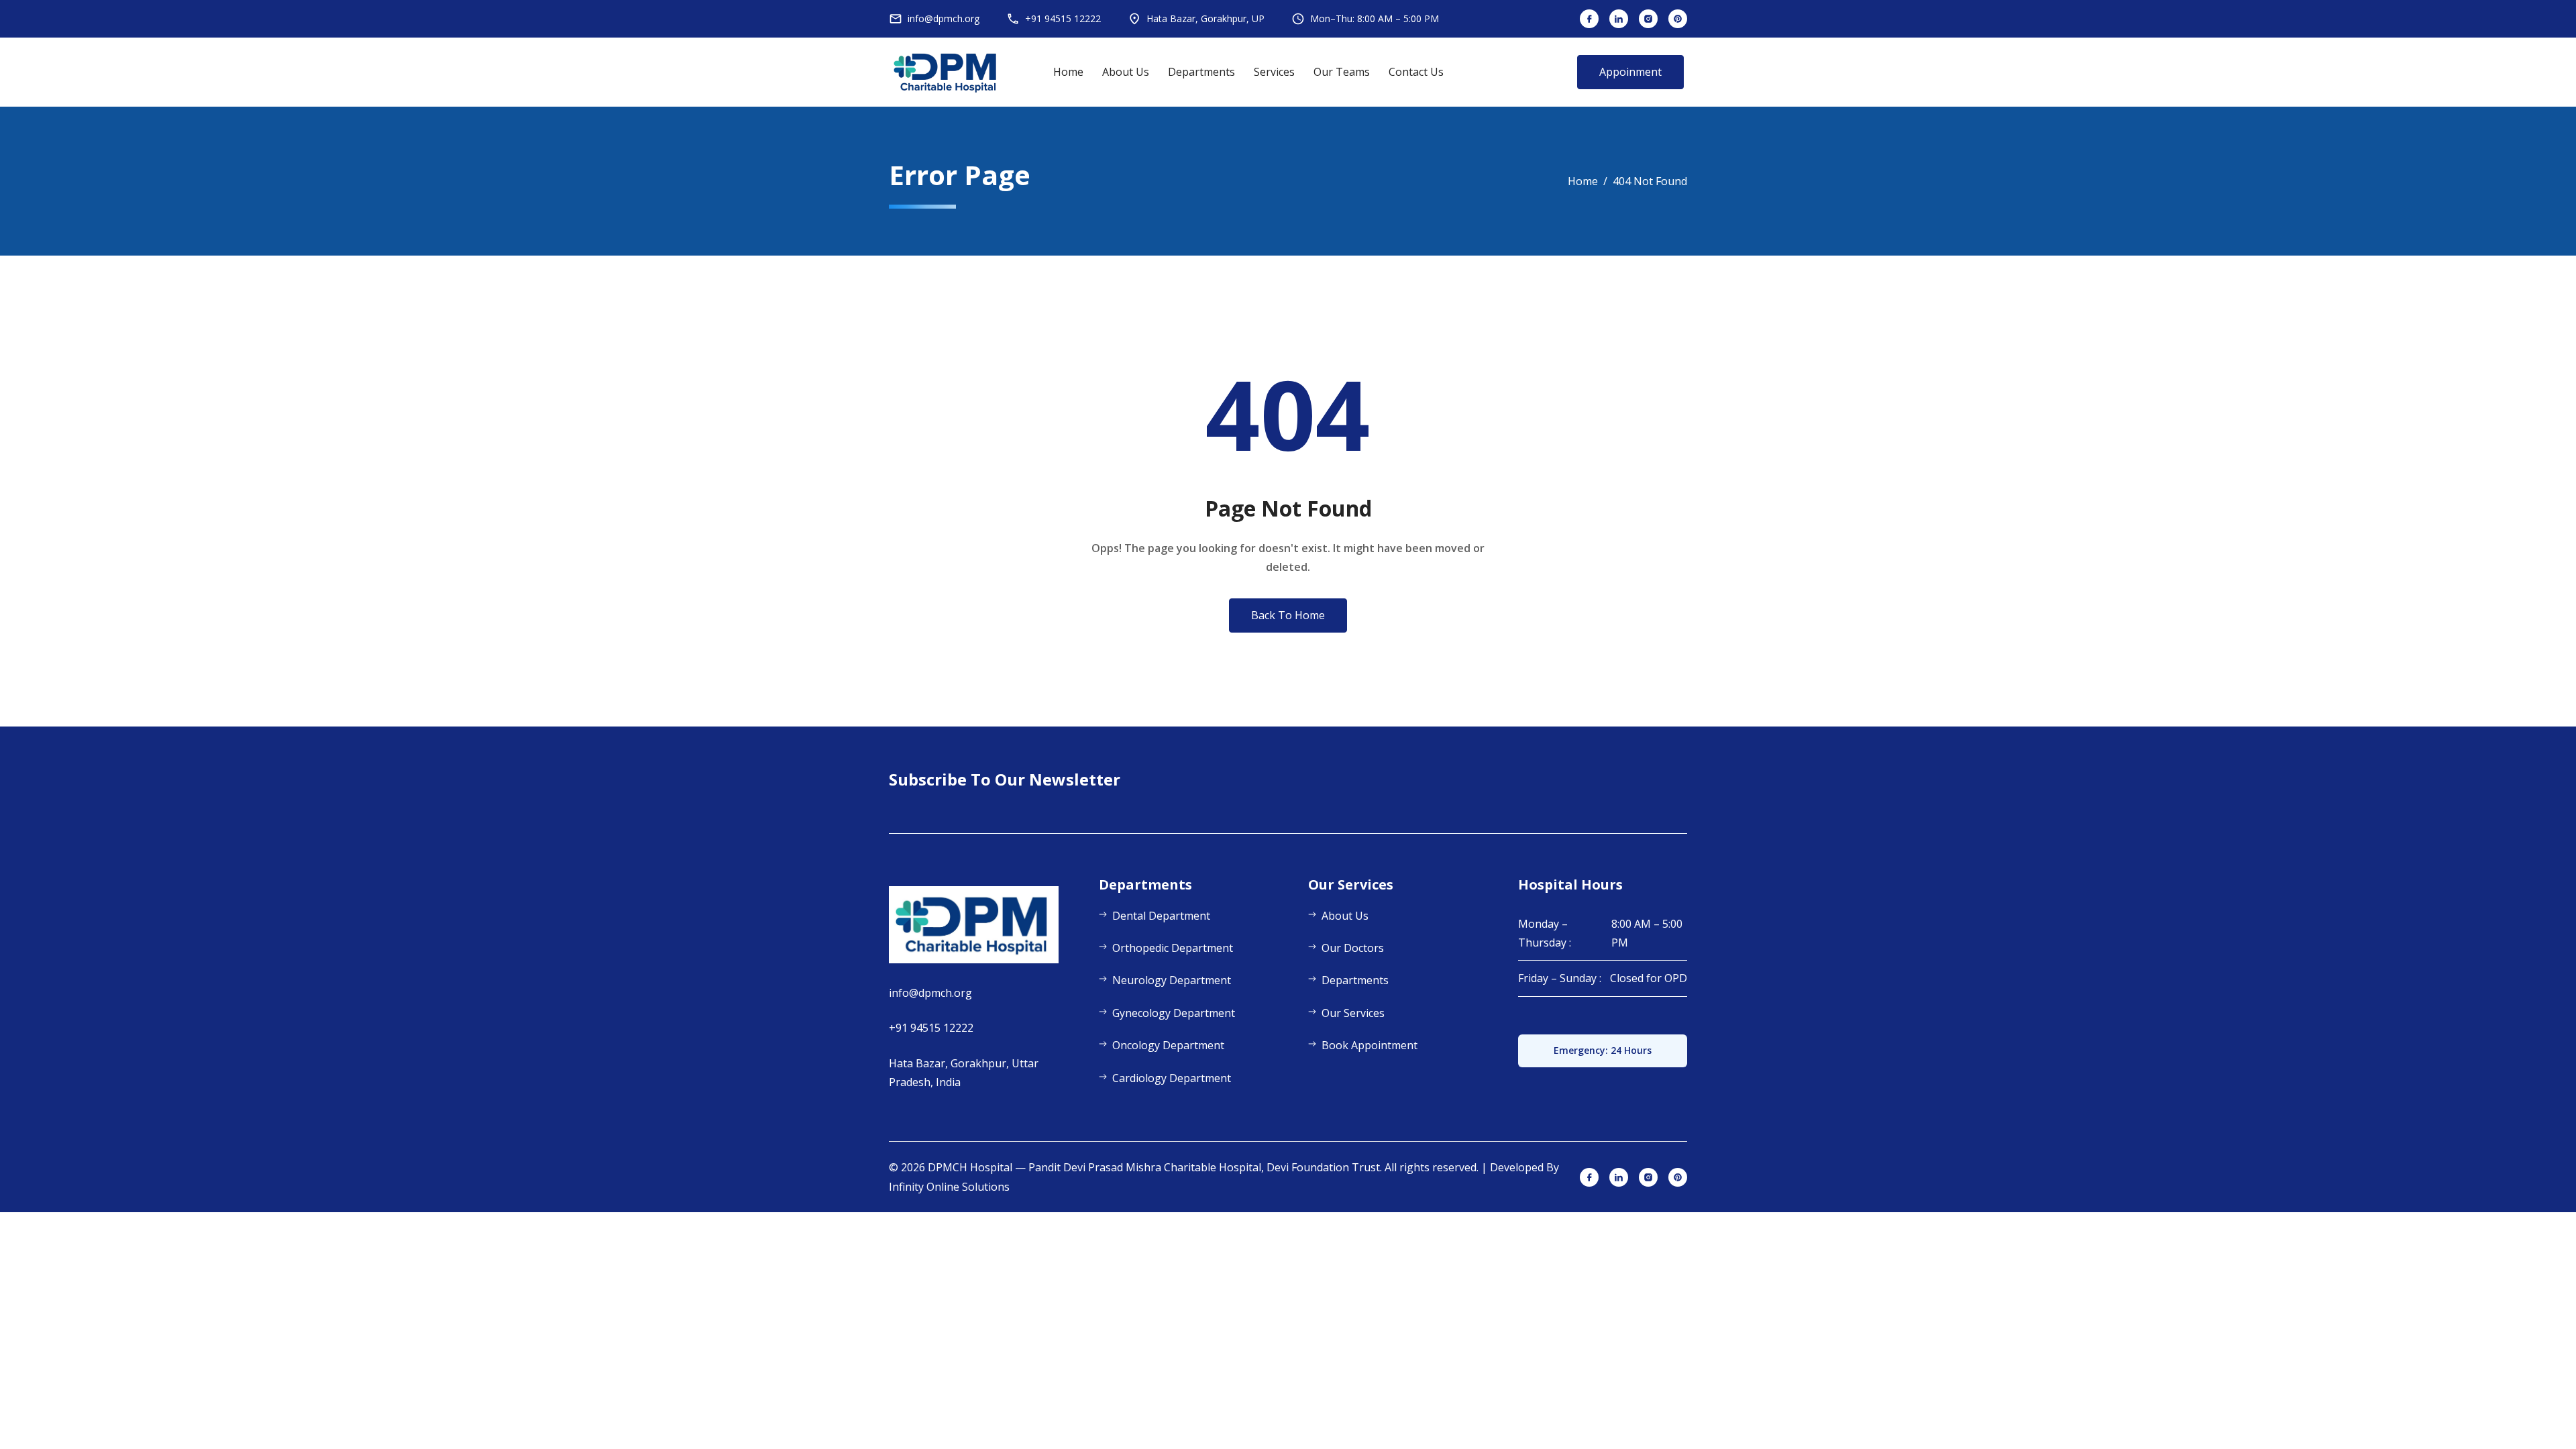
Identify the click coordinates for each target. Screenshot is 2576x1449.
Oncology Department (1168, 1045)
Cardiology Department (1172, 1078)
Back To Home (1288, 615)
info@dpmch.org (930, 993)
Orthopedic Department (1173, 948)
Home (1068, 72)
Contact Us (1416, 72)
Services (1274, 72)
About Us (1126, 72)
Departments (1201, 72)
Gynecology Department (1174, 1013)
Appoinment (1630, 72)
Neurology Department (1172, 980)
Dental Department (1161, 916)
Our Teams (1342, 72)
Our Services (1353, 1013)
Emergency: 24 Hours (1603, 1050)
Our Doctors (1353, 948)
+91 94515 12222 (931, 1028)
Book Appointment (1370, 1045)
